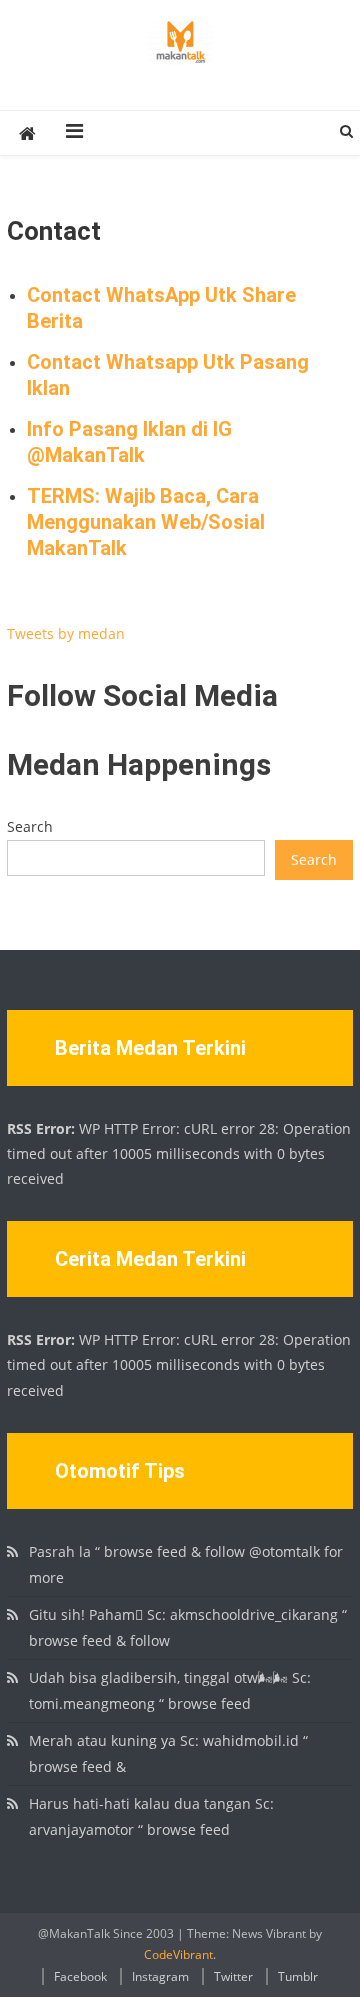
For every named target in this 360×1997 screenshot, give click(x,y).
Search (30, 826)
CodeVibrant (178, 1954)
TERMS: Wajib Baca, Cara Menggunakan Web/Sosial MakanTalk (146, 522)
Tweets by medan (66, 633)
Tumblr (298, 1976)
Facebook (80, 1976)
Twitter (233, 1976)
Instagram (160, 1976)
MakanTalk (95, 455)
